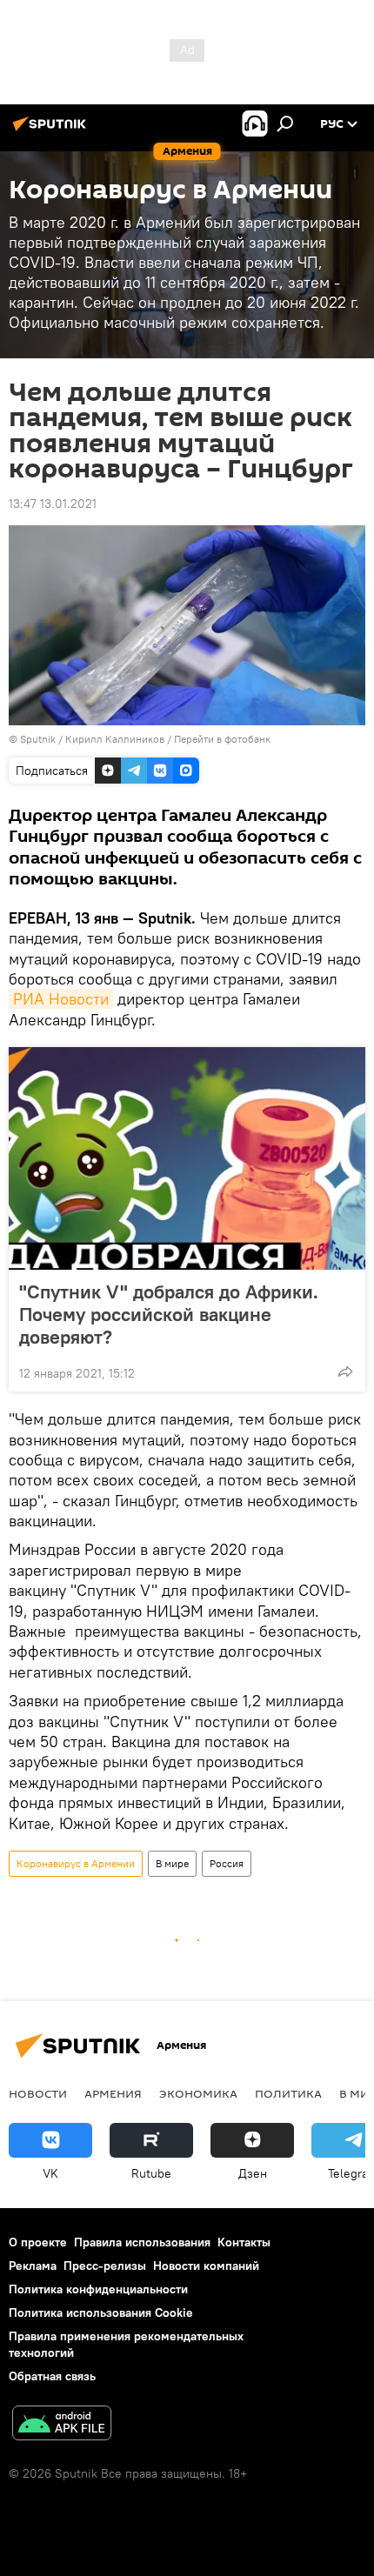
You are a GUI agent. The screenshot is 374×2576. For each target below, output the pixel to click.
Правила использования (142, 2242)
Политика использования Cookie (101, 2312)
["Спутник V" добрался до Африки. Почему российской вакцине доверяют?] (187, 1158)
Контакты (244, 2242)
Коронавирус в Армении (76, 1863)
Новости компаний (206, 2266)
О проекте (38, 2242)
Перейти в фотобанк (222, 739)
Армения (113, 2093)
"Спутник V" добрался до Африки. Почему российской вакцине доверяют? (169, 1314)
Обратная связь (52, 2376)
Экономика (198, 2093)
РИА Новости (61, 999)
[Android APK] (62, 2425)
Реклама (33, 2266)
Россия (227, 1863)
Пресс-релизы (105, 2266)
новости (38, 2093)
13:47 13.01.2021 (53, 504)
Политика (288, 2093)
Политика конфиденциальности (98, 2289)
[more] (345, 1371)
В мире (172, 1863)
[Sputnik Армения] (52, 130)
